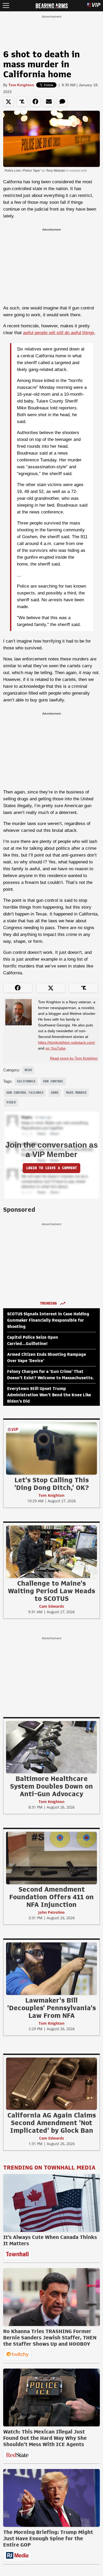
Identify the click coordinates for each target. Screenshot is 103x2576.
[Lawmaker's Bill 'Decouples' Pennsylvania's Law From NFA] (51, 1968)
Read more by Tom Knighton (74, 1058)
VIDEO (11, 1102)
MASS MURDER (76, 1093)
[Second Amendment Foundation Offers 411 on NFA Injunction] (51, 1858)
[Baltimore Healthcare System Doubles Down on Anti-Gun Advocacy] (51, 1747)
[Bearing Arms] (52, 5)
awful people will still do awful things (59, 333)
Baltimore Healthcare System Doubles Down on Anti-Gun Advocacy (51, 1786)
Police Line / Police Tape (22, 171)
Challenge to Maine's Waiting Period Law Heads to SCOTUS (51, 1591)
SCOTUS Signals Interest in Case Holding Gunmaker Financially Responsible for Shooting (48, 1320)
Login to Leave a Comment (51, 1168)
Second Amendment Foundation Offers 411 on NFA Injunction (51, 1897)
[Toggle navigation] (6, 6)
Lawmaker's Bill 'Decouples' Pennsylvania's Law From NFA (51, 2008)
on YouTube (55, 1048)
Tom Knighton (21, 85)
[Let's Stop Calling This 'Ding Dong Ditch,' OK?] (51, 1448)
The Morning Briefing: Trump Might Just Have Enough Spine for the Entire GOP (48, 2538)
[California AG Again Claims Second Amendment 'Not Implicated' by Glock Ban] (51, 2084)
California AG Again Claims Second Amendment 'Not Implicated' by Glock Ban (52, 2123)
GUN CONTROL (53, 1081)
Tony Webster (56, 171)
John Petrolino (51, 1912)
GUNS (55, 1093)
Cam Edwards (51, 1606)
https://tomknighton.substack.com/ (67, 1042)
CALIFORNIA (26, 1081)
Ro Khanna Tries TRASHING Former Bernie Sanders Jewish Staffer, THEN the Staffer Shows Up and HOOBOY (50, 2338)
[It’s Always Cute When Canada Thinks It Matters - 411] (51, 2203)
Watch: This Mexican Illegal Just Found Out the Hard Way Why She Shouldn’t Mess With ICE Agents (45, 2438)
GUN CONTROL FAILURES (25, 1093)
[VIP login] (94, 6)
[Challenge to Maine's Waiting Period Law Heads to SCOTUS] (51, 1551)
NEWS (28, 1070)
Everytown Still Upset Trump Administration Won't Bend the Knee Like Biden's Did (49, 1395)
